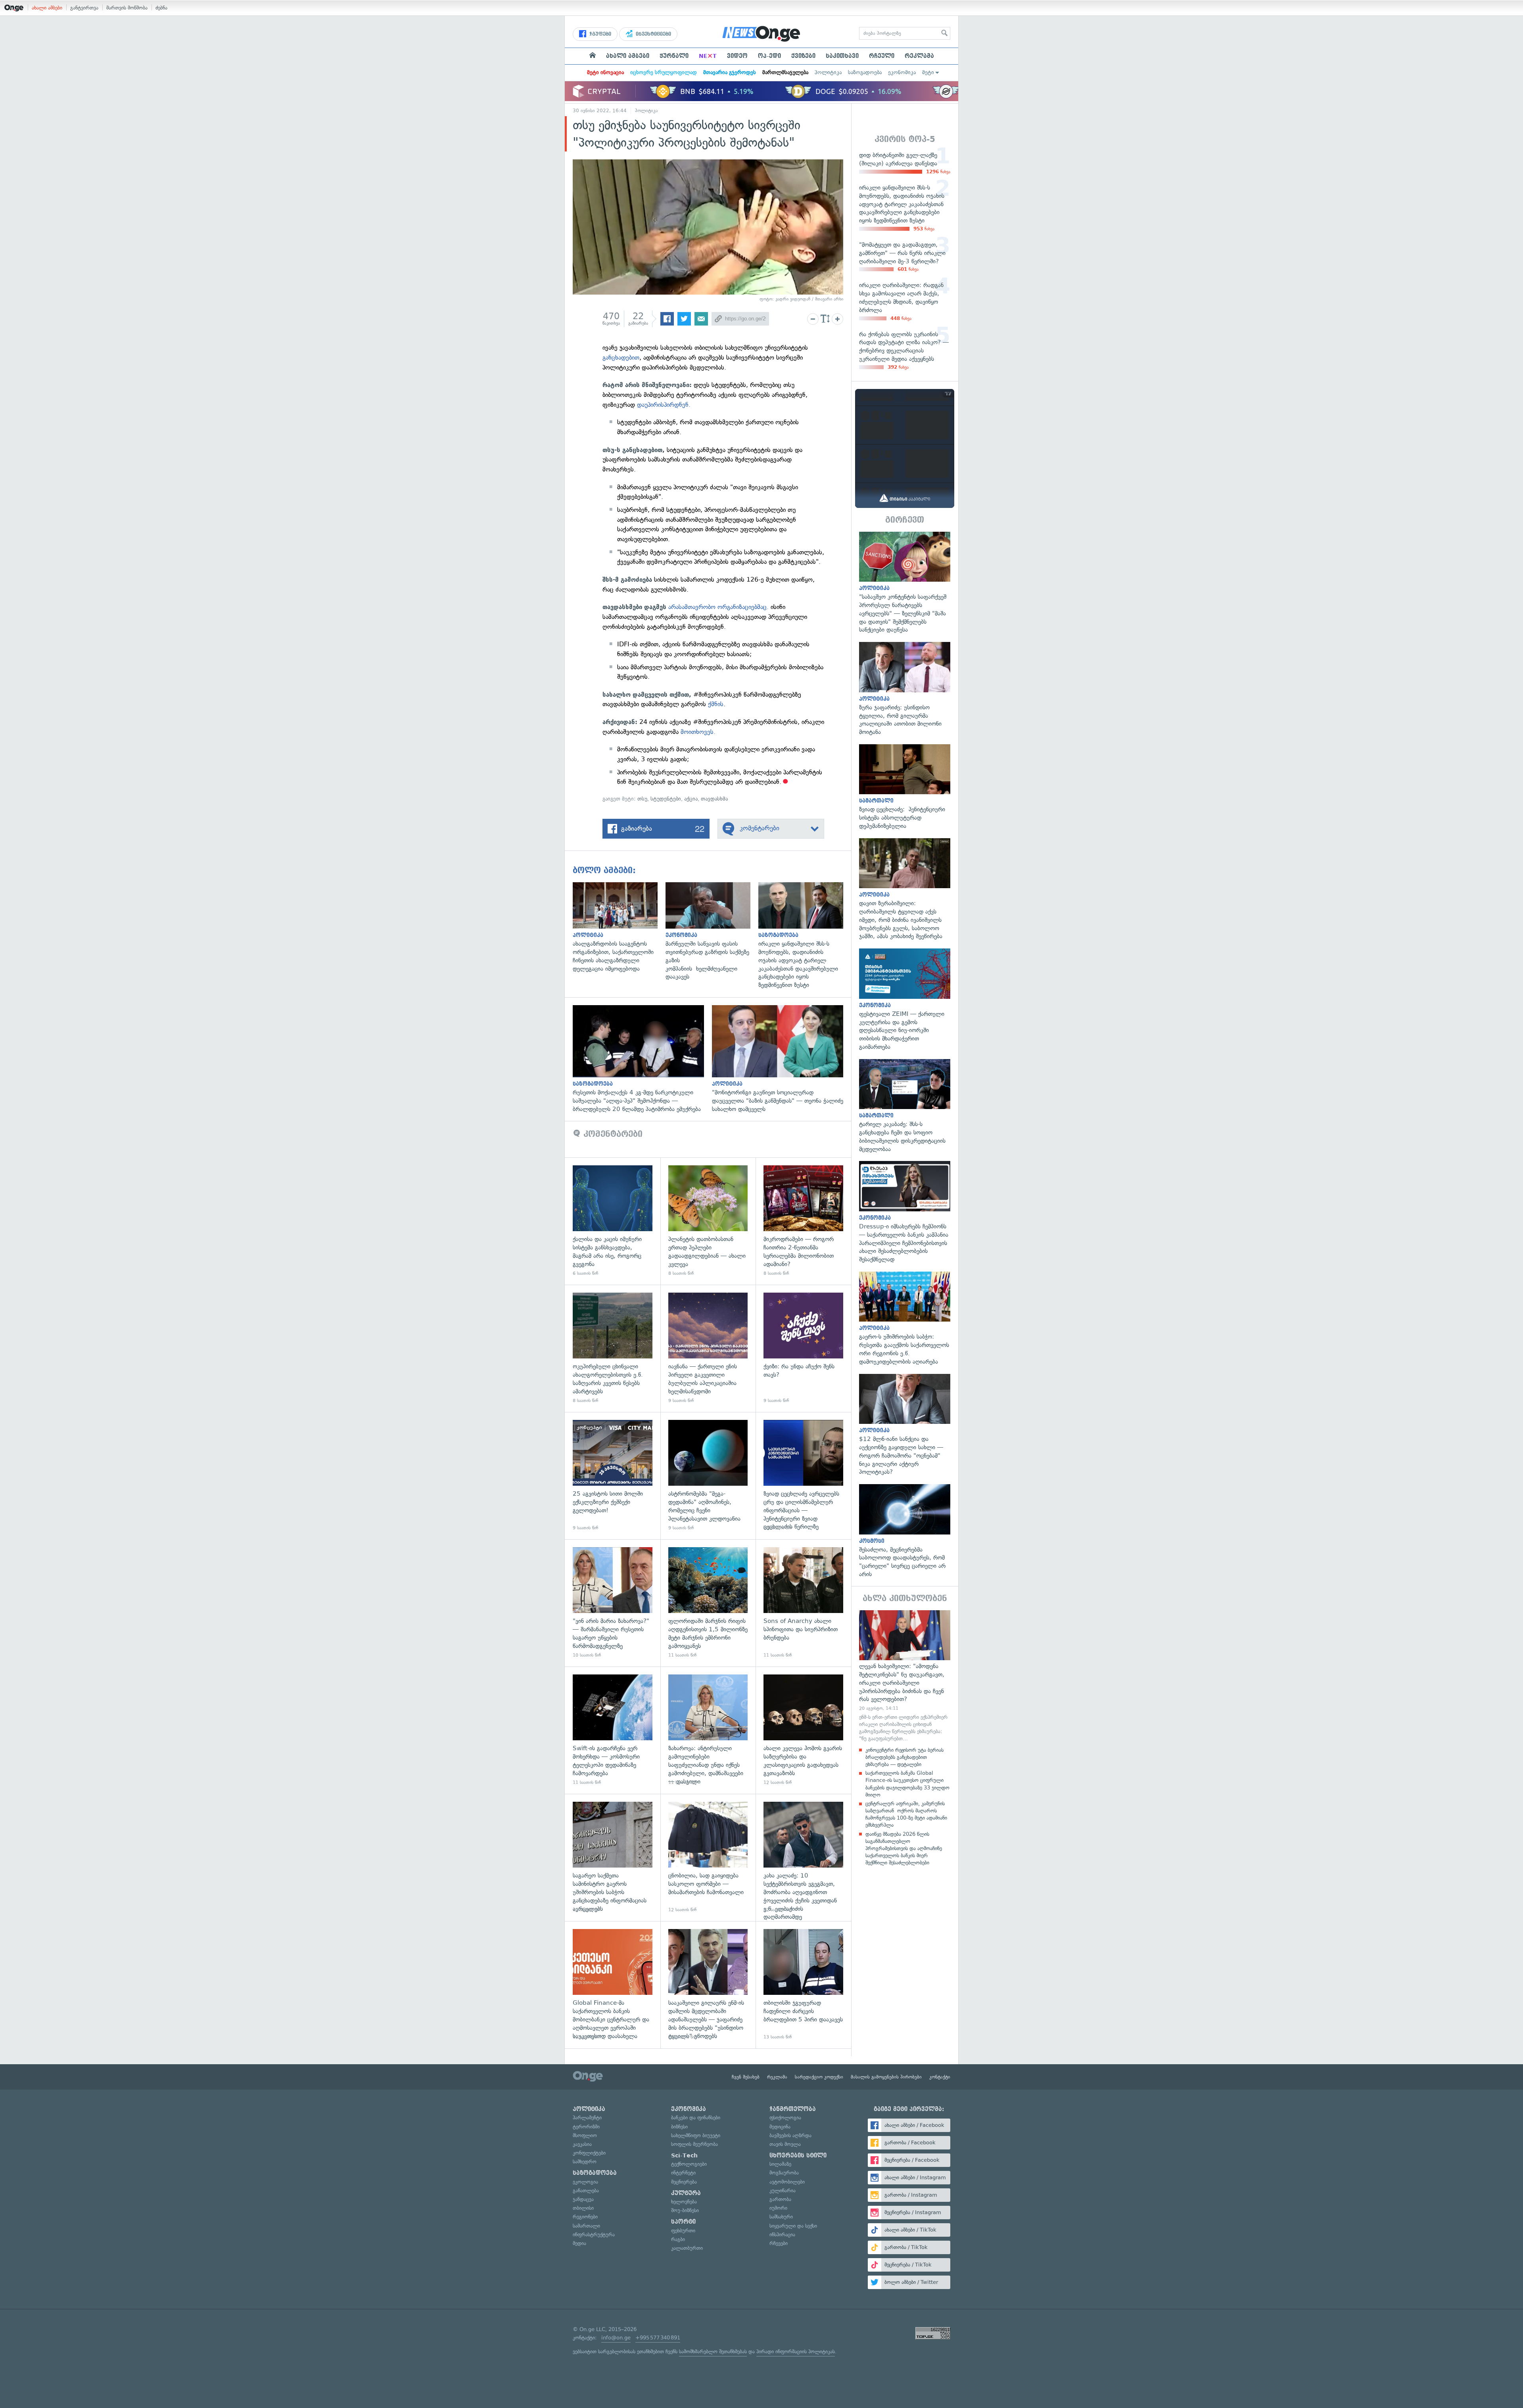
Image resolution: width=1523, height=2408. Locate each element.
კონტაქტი (940, 2077)
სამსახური (781, 2217)
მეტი (928, 72)
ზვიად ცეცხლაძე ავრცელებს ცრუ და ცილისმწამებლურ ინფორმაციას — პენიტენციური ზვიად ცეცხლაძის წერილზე (803, 1476)
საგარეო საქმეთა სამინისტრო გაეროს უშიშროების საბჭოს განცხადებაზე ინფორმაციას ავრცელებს (613, 1857)
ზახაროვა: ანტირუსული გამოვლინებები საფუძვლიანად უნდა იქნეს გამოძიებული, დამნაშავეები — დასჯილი (708, 1730)
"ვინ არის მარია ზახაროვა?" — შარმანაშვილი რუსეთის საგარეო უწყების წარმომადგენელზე (613, 1603)
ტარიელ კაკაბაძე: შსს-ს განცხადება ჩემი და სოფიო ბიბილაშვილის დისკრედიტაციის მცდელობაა (905, 1106)
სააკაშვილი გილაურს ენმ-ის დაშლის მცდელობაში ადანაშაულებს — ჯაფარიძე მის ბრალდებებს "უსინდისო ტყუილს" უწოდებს (708, 1985)
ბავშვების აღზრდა (790, 2135)
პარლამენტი (587, 2118)
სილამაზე (780, 2164)
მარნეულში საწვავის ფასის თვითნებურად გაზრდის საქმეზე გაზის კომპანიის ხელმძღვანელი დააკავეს (712, 932)
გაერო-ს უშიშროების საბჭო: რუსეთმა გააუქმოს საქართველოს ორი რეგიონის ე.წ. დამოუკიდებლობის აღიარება (905, 1319)
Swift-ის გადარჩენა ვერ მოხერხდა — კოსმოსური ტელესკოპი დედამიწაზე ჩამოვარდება (613, 1730)
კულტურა (686, 2193)
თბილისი (583, 2208)
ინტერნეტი (683, 2173)
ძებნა (161, 8)
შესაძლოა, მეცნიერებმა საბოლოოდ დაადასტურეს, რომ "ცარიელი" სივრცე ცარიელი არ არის (905, 1531)
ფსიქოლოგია (785, 2118)
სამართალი (586, 2226)
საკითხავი (842, 56)
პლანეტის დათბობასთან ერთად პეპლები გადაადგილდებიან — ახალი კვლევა (708, 1221)
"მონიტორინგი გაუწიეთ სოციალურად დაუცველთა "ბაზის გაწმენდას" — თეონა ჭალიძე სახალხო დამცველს (782, 1059)
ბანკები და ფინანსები (696, 2118)
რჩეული (882, 56)
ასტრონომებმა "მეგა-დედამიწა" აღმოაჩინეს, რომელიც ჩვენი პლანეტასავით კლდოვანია (708, 1476)
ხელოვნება (684, 2202)
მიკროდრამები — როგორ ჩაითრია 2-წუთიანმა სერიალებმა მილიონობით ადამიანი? (803, 1221)
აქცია (691, 799)
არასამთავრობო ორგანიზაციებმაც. (718, 607)
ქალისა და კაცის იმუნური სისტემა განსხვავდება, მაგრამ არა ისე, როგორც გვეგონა (613, 1221)
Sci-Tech (684, 2155)
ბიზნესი (679, 2127)
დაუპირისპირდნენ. (664, 405)
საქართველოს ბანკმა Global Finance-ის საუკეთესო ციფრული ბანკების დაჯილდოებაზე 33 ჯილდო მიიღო (907, 1784)
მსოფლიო (585, 2135)
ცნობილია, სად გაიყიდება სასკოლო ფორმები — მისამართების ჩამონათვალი (708, 1857)
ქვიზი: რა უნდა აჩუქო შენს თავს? (803, 1348)
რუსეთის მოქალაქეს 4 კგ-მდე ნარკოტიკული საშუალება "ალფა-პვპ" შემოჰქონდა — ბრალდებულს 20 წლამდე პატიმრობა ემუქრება (642, 1059)
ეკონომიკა (902, 72)
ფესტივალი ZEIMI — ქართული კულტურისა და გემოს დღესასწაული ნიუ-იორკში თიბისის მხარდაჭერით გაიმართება (905, 1000)
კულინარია (783, 2191)
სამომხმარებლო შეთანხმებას (713, 2351)
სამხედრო (585, 2162)
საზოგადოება (865, 72)
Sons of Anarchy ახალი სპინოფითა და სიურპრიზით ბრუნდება (803, 1603)
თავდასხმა (714, 799)
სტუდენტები (666, 799)
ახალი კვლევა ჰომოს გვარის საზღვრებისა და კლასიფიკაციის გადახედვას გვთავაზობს (803, 1730)
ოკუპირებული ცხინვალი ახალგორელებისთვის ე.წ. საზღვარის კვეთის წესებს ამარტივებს (613, 1348)
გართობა (780, 2199)
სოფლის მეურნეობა (694, 2144)
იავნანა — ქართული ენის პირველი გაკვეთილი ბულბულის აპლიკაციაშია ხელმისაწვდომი (708, 1348)
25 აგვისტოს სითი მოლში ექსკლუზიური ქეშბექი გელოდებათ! (613, 1476)
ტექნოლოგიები (689, 2164)
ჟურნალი (674, 56)
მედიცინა (780, 2127)
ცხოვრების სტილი (798, 2155)
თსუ (642, 799)
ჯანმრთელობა (793, 2109)
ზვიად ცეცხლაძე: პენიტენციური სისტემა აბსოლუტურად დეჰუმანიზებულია (905, 787)
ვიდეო (737, 56)
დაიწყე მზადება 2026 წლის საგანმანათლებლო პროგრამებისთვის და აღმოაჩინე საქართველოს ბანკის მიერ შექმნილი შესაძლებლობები (904, 1849)
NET (708, 56)
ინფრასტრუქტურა (594, 2235)
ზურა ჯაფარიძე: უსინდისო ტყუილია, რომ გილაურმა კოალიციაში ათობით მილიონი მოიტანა (905, 689)
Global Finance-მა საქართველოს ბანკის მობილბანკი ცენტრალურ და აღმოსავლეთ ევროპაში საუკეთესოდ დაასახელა (613, 1985)
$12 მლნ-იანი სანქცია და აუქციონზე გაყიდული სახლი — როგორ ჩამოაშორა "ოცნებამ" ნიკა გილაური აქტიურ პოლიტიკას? (905, 1425)
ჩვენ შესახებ (746, 2077)
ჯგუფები (599, 34)
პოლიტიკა (828, 72)
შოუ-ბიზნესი (685, 2210)
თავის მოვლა (785, 2144)
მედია (579, 2243)
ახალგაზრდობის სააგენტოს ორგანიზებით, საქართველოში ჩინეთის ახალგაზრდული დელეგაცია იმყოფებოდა (619, 928)
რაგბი (678, 2239)
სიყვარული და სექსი (793, 2226)
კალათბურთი (687, 2248)
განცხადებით (621, 357)
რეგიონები (585, 2217)
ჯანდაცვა (583, 2199)
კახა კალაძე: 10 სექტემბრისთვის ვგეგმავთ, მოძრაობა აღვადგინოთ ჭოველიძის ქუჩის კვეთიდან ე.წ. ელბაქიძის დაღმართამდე (803, 1857)
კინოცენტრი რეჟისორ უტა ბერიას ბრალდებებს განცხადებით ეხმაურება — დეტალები (904, 1757)
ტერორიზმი (586, 2127)
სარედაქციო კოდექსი (819, 2077)
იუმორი (778, 2208)
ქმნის (716, 704)
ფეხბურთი (683, 2231)
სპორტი (683, 2222)
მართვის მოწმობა (127, 8)
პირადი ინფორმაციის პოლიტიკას (796, 2351)
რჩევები (779, 2243)
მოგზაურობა (784, 2173)
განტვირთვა (84, 8)
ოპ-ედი (769, 56)
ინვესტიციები (653, 34)
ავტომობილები (787, 2182)
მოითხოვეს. (698, 732)
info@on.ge (616, 2338)
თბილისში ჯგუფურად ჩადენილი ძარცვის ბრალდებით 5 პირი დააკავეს (803, 1985)
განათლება (586, 2191)
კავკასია (582, 2144)
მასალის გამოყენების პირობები (886, 2077)
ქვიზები (803, 56)
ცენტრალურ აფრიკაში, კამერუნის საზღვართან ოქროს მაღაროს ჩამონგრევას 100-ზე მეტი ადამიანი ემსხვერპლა (906, 1814)
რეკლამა (919, 56)
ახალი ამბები (47, 8)
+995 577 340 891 (658, 2338)
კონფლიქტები (589, 2153)
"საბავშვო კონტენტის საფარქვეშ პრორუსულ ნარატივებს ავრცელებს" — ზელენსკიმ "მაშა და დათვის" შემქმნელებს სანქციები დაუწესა (905, 583)
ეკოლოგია (585, 2182)
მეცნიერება (684, 2182)
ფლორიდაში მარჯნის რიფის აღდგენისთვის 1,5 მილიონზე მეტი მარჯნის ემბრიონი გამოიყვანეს (708, 1603)
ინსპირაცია (782, 2235)
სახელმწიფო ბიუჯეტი (696, 2135)
